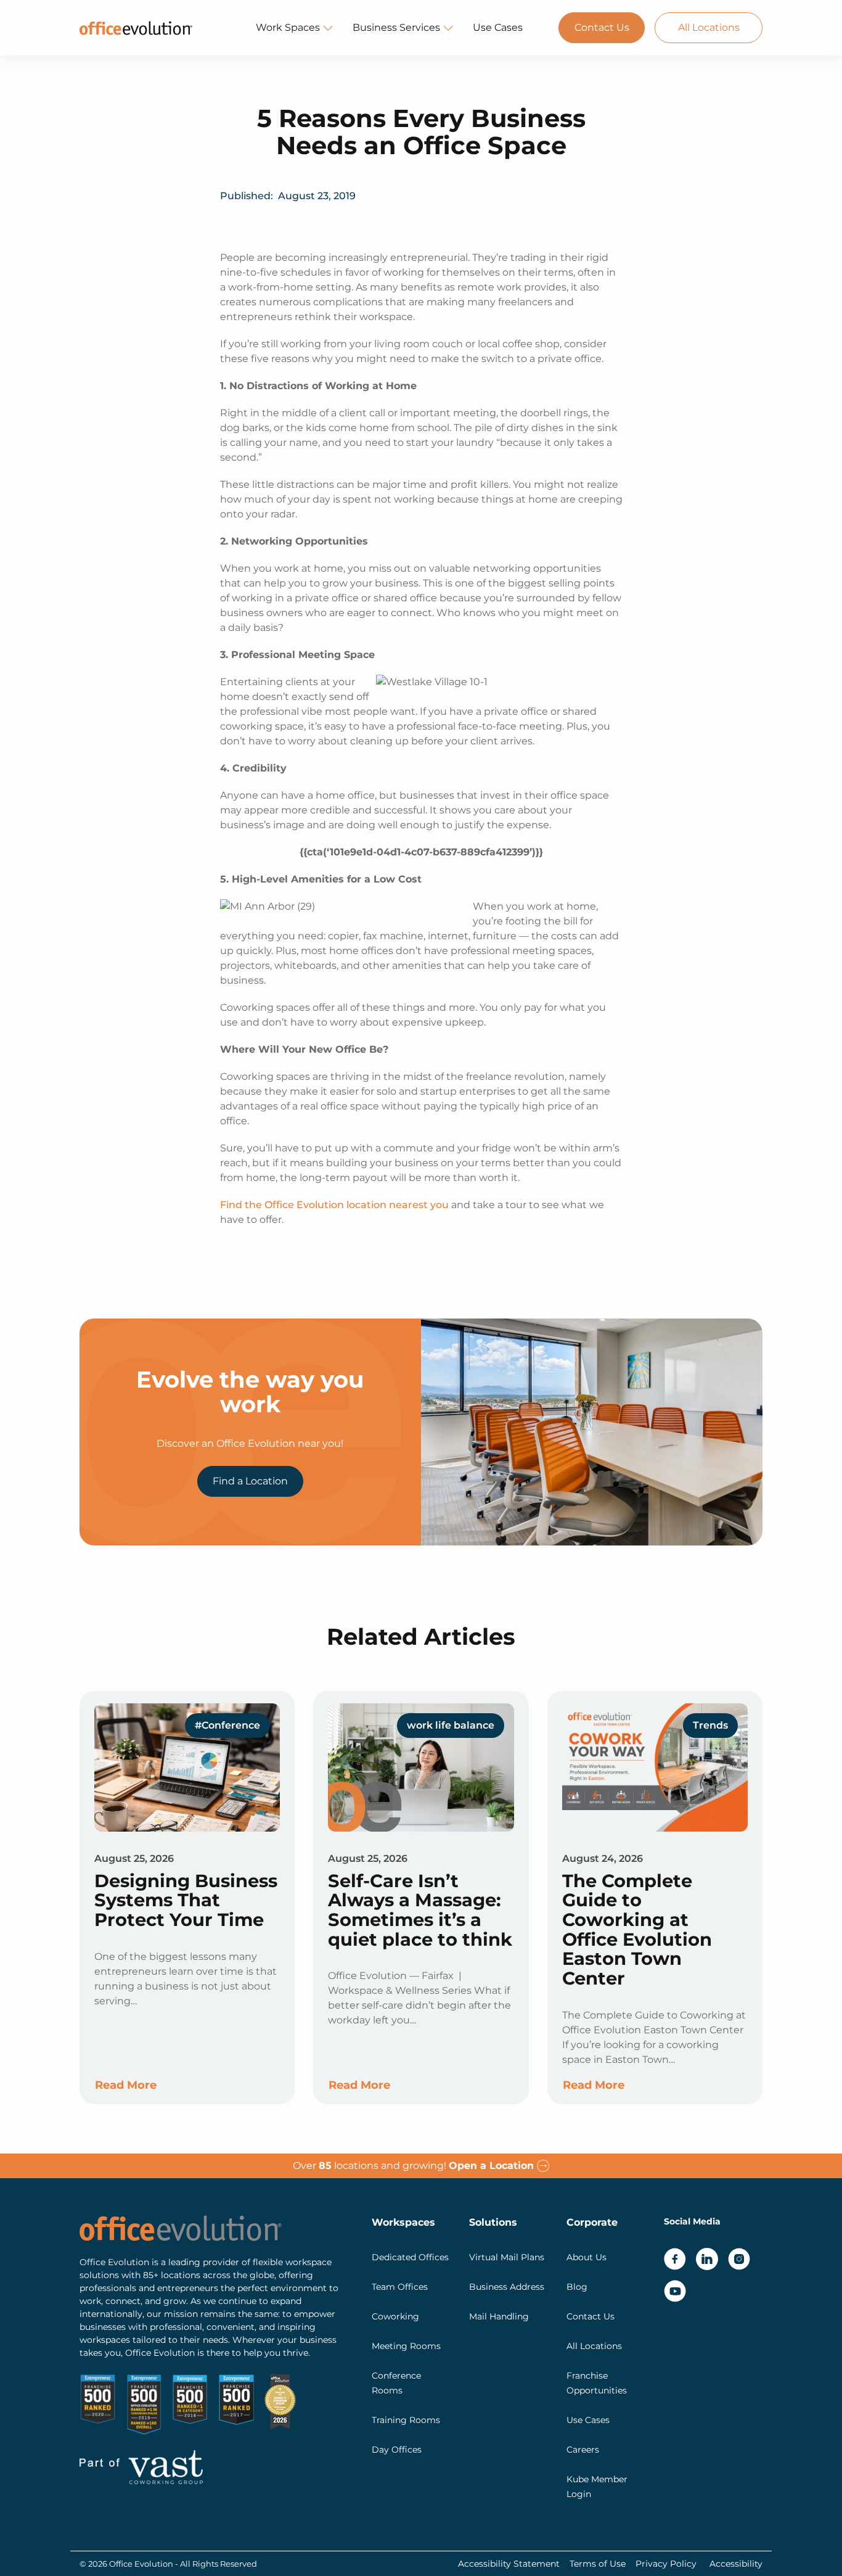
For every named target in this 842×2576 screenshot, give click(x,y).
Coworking (395, 2316)
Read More (126, 2085)
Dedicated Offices (410, 2257)
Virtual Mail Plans (507, 2257)
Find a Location (250, 1481)
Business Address (507, 2287)
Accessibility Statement (509, 2564)
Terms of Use (598, 2564)
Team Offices (400, 2287)
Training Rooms (406, 2420)
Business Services (396, 27)
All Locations (709, 27)
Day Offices (397, 2450)
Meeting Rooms (406, 2346)
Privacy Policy (666, 2564)
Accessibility (736, 2564)
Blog (577, 2287)
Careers (583, 2450)
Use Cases (498, 27)
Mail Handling (499, 2316)
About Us (587, 2257)
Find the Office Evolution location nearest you (334, 1205)
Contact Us (602, 27)
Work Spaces (288, 27)
